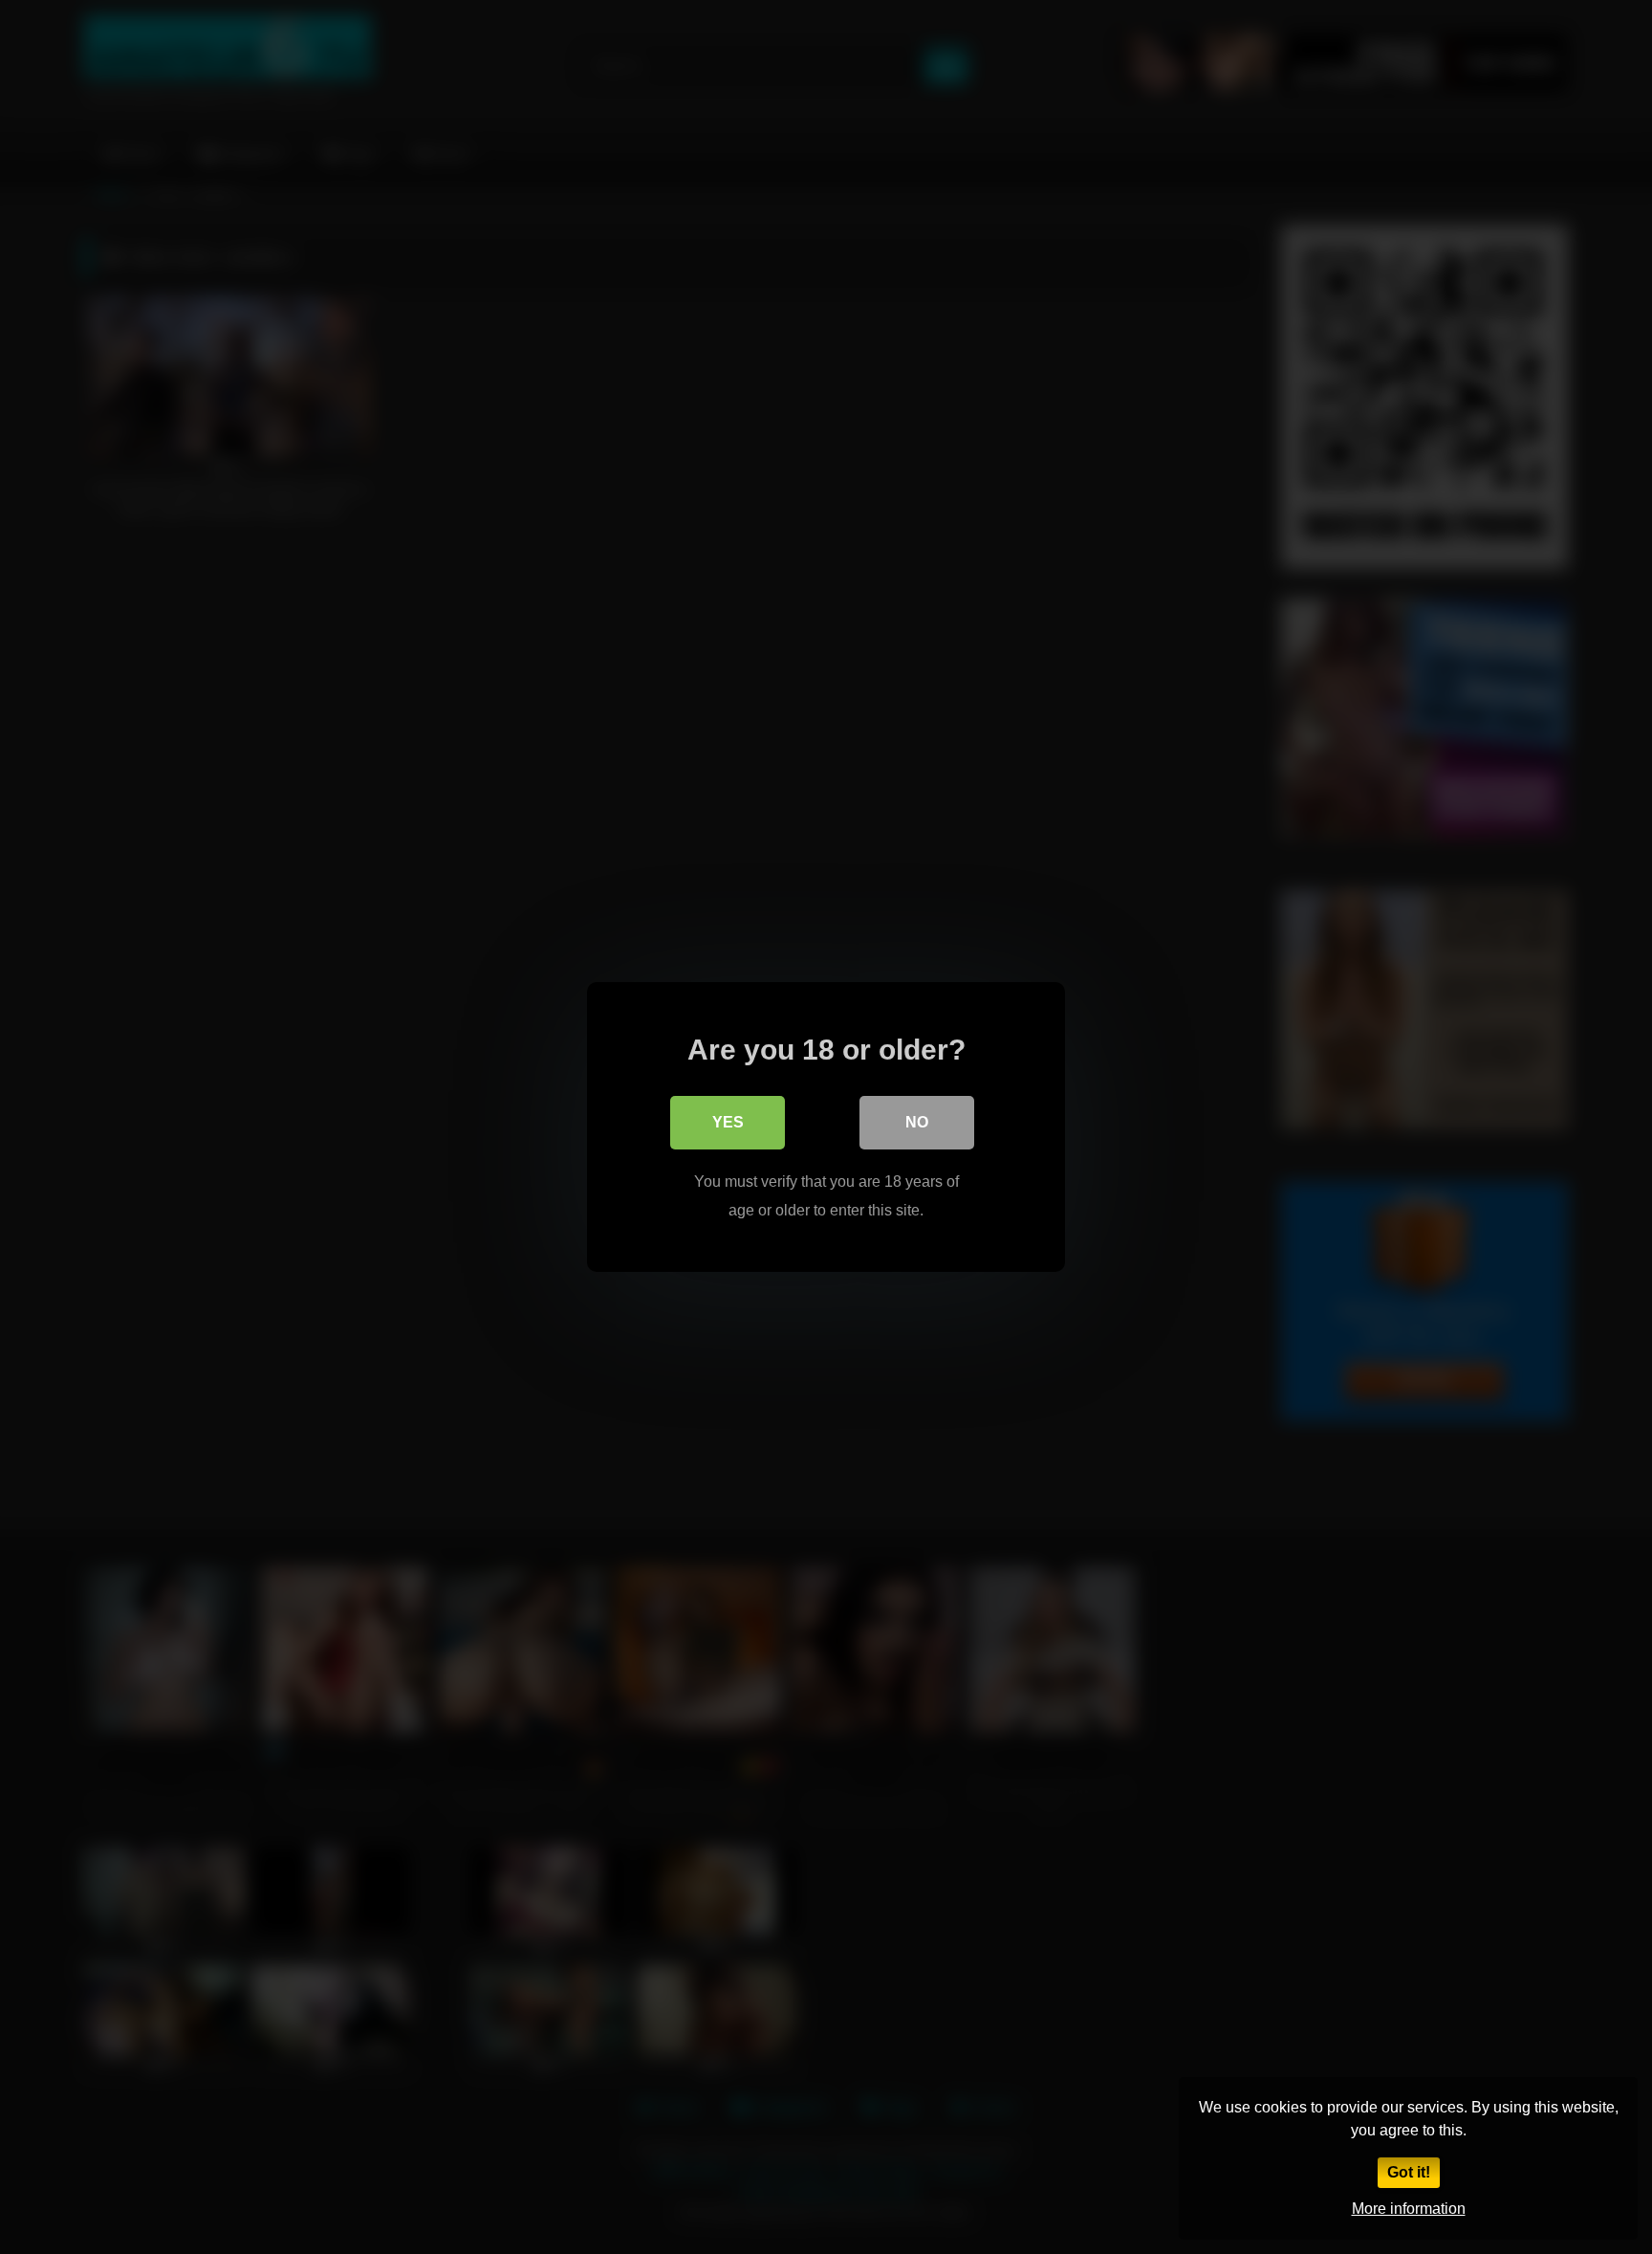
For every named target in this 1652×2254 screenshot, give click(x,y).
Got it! (1409, 2172)
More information (1409, 2209)
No (917, 1122)
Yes (728, 1122)
